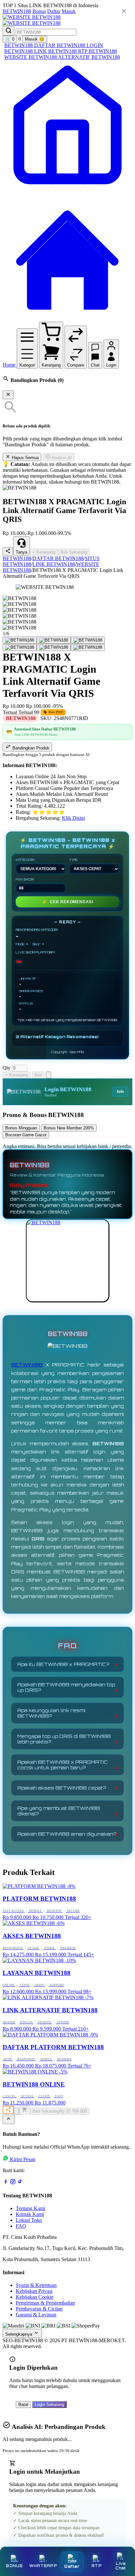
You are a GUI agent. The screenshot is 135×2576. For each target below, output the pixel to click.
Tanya (21, 552)
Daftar (54, 11)
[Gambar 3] (88, 640)
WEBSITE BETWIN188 (31, 57)
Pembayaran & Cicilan (39, 2309)
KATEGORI (25, 860)
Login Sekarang (49, 2404)
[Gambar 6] (88, 647)
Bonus (39, 11)
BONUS (14, 2566)
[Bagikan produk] (8, 551)
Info (120, 1091)
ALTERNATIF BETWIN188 (89, 57)
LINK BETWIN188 (56, 51)
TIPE (74, 860)
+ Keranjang (44, 552)
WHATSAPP (43, 2566)
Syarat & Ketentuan (36, 2285)
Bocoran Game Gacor (26, 1135)
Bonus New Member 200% (69, 1128)
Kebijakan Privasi (34, 2291)
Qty (7, 1068)
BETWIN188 (17, 11)
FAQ (21, 2226)
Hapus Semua (25, 458)
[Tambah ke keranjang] (25, 2110)
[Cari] (9, 31)
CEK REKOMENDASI (67, 902)
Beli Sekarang (74, 552)
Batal (23, 2404)
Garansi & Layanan (36, 2315)
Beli (38, 1075)
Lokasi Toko (29, 2220)
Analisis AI (61, 458)
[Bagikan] (8, 2110)
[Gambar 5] (54, 647)
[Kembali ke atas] (9, 2119)
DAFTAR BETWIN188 (60, 45)
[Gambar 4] (20, 647)
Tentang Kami (30, 2208)
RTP (96, 2566)
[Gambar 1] (20, 640)
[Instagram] (13, 2183)
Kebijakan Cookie (35, 2297)
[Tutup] (8, 395)
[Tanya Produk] (48, 1075)
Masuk (69, 11)
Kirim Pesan (23, 2159)
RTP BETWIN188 (97, 51)
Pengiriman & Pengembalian (45, 2303)
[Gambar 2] (54, 640)
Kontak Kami (30, 2214)
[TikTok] (20, 2183)
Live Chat (121, 2566)
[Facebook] (6, 2183)
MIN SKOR (25, 879)
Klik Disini (73, 818)
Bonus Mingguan (21, 1128)
